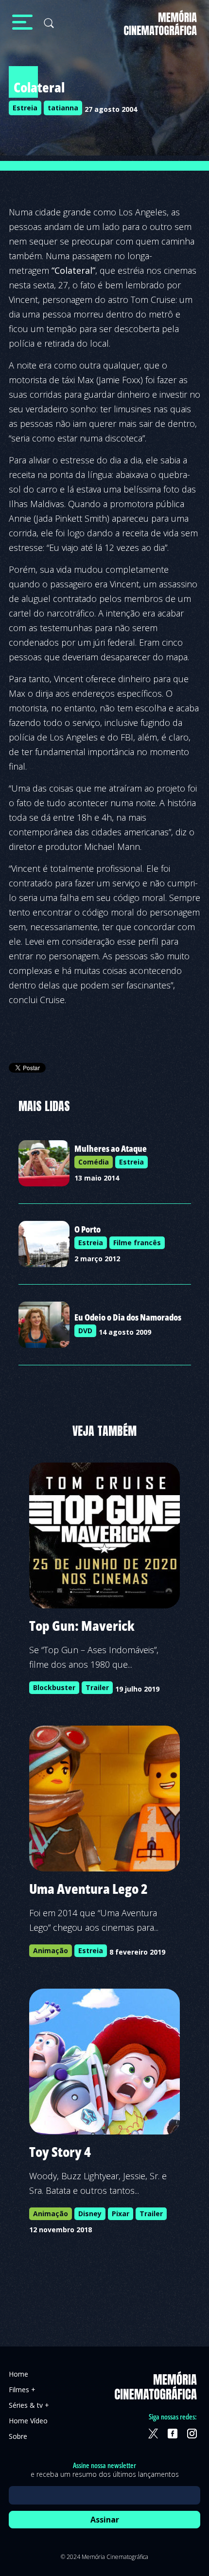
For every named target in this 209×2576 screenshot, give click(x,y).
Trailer (97, 1687)
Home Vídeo (28, 2421)
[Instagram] (192, 2434)
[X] (153, 2434)
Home (18, 2374)
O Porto (87, 1229)
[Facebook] (173, 2434)
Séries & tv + (29, 2405)
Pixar (121, 2214)
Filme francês (137, 1243)
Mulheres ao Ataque (111, 1148)
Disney (90, 2214)
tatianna (63, 108)
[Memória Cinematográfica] (160, 29)
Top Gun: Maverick (82, 1625)
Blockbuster (54, 1687)
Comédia (94, 1162)
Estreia (25, 108)
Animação (51, 1950)
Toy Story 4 (60, 2152)
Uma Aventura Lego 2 (88, 1888)
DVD (85, 1331)
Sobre (18, 2436)
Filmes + (22, 2390)
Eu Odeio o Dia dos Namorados (128, 1317)
